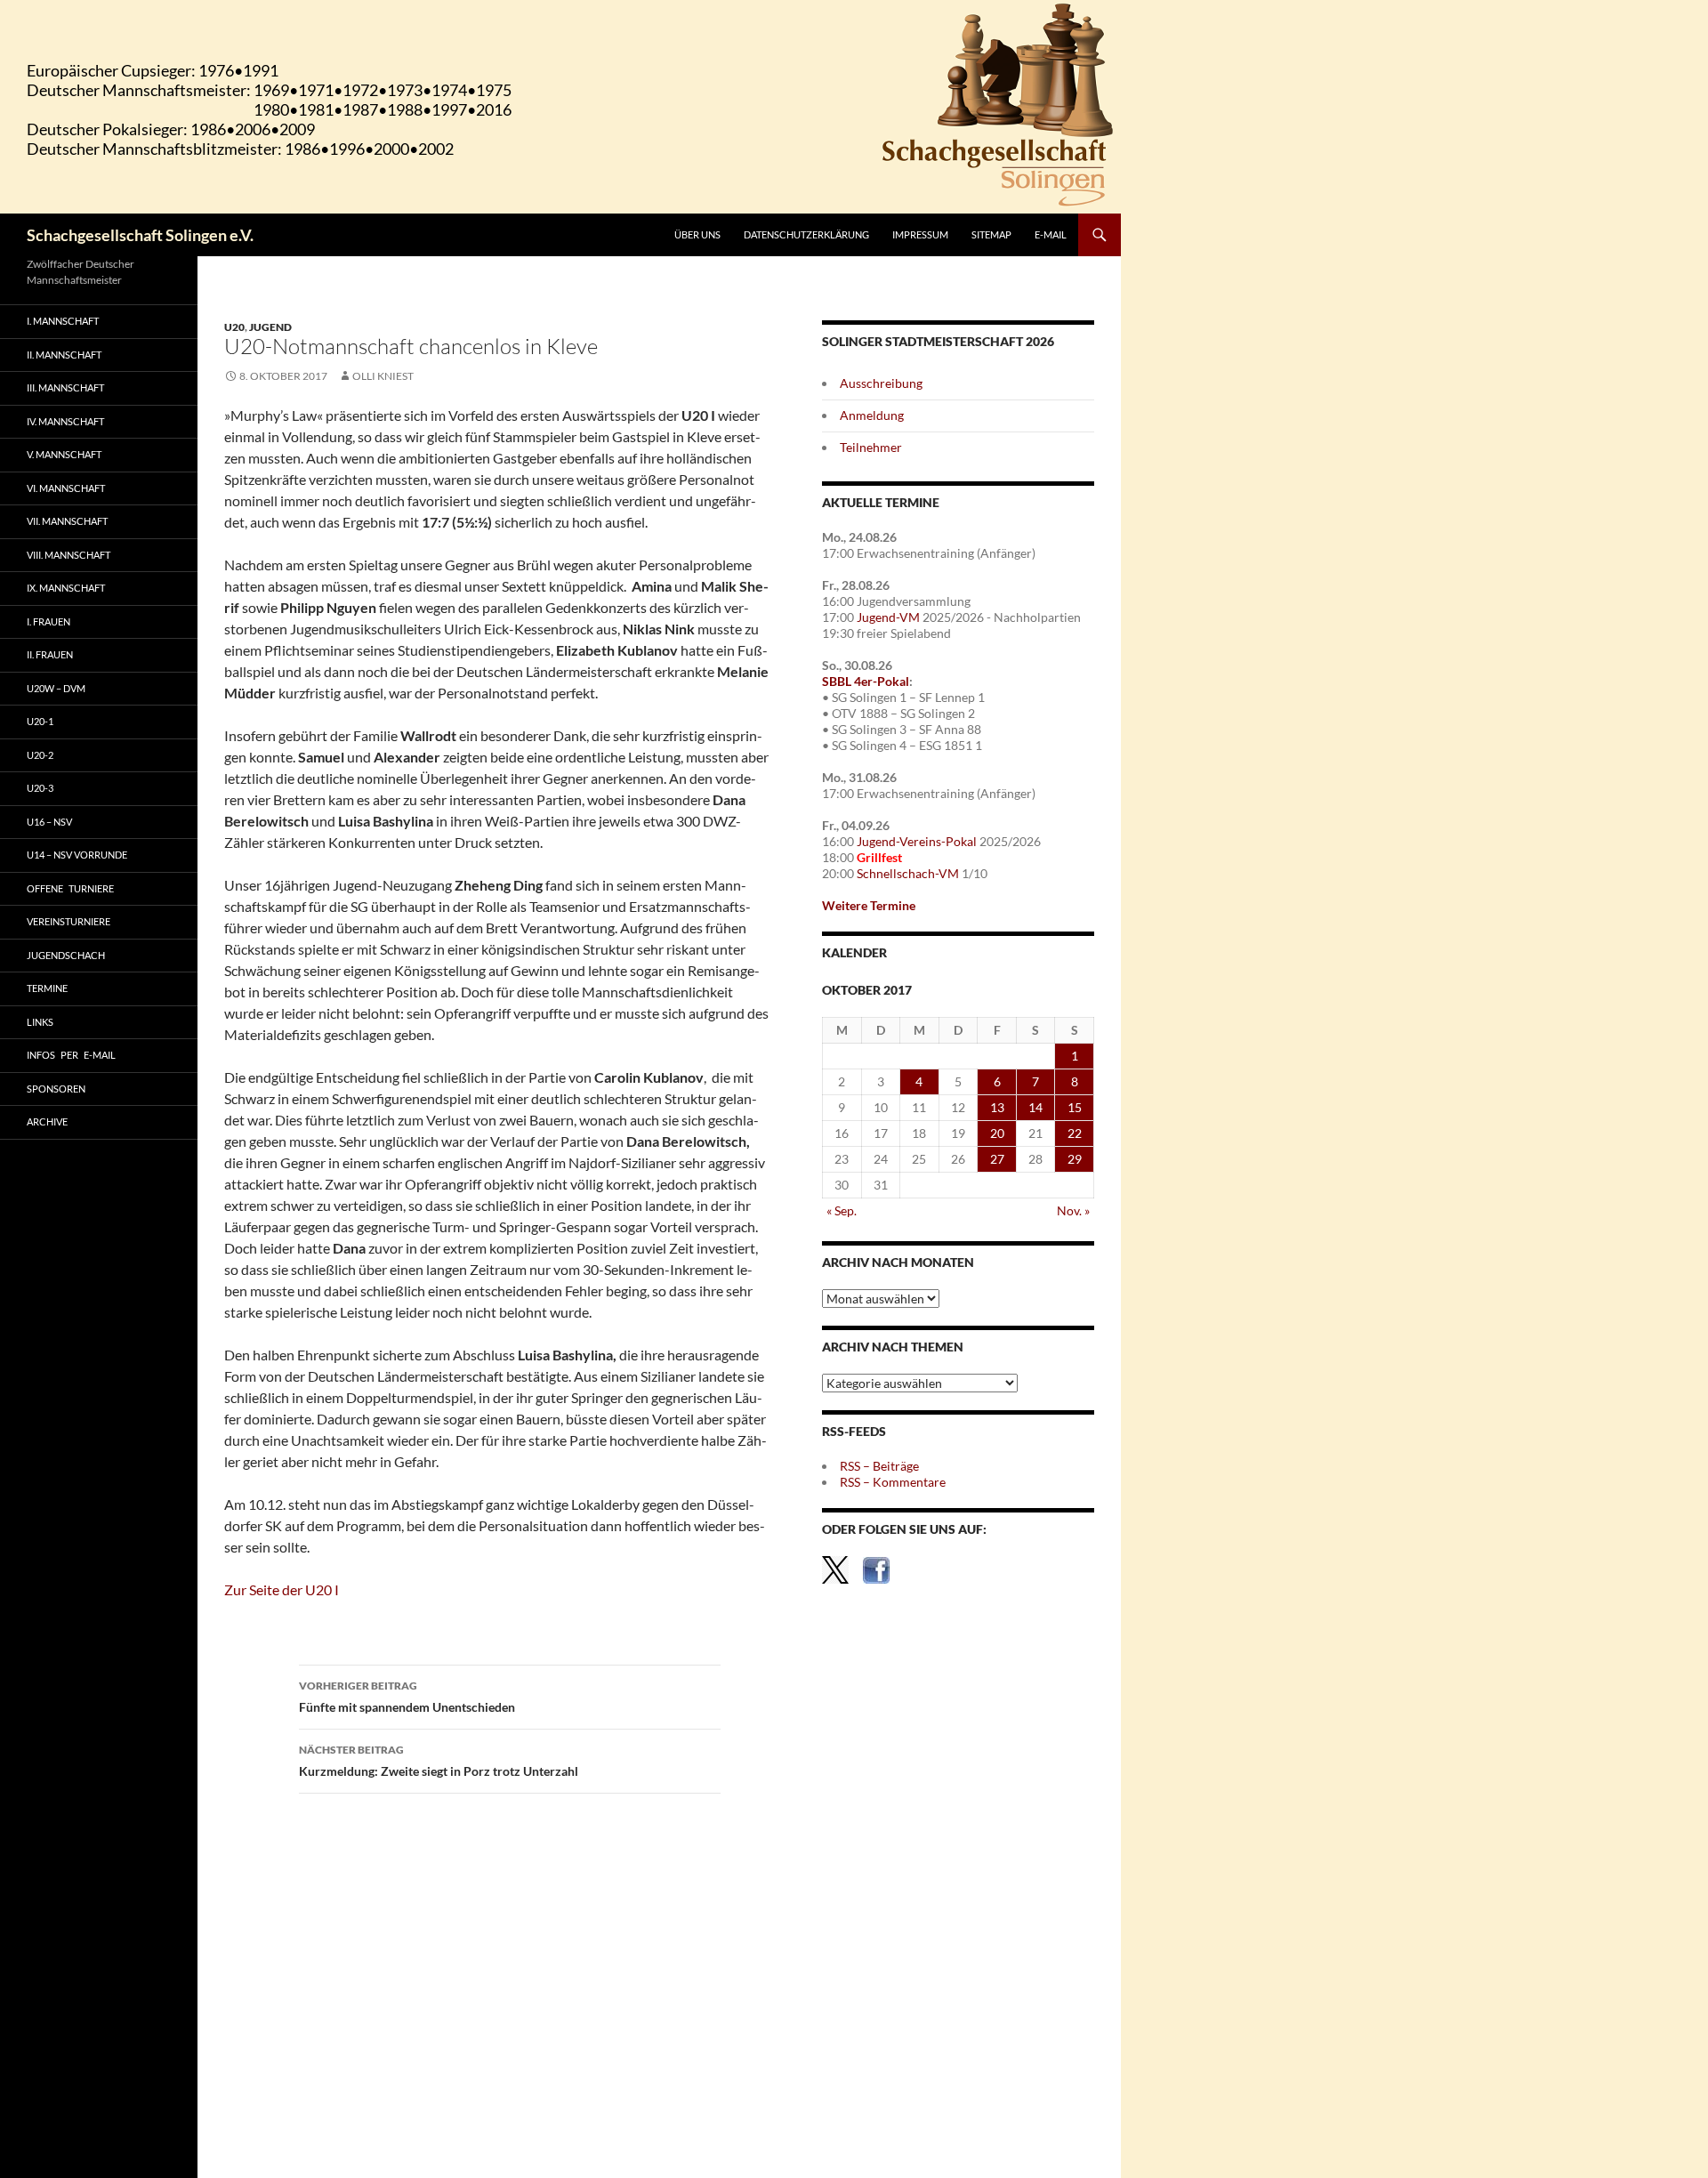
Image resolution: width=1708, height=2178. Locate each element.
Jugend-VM (888, 617)
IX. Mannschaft (66, 588)
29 (1075, 1159)
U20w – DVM (56, 688)
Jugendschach (66, 955)
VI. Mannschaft (66, 488)
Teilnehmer (871, 447)
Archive (47, 1121)
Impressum (920, 234)
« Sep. (842, 1210)
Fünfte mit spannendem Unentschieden (407, 1697)
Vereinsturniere (68, 921)
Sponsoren (56, 1089)
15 (1075, 1107)
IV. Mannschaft (65, 421)
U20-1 (40, 721)
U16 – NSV (49, 822)
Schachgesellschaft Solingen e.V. (140, 235)
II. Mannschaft (64, 355)
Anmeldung (872, 415)
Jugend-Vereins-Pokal (917, 841)
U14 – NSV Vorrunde (77, 855)
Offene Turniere (70, 888)
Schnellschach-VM (908, 873)
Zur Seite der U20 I (282, 1589)
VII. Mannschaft (67, 521)
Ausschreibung (881, 383)
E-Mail (1051, 234)
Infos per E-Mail (71, 1055)
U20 (234, 327)
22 (1075, 1133)
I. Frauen (48, 621)
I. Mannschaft (63, 321)
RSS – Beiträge (879, 1466)
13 (997, 1107)
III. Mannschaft (65, 387)
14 (1035, 1107)
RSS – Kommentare (893, 1482)
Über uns (697, 234)
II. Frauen (50, 654)
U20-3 (40, 788)
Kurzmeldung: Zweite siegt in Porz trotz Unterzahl (439, 1761)
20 (997, 1133)
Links (40, 1022)
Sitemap (991, 234)
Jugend (270, 327)
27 (997, 1159)
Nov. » (1073, 1210)
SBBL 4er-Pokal (866, 681)
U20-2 (40, 755)
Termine (47, 988)
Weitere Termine (869, 905)
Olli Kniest (383, 376)
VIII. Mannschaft (68, 555)
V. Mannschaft (64, 454)
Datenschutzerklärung (806, 234)
